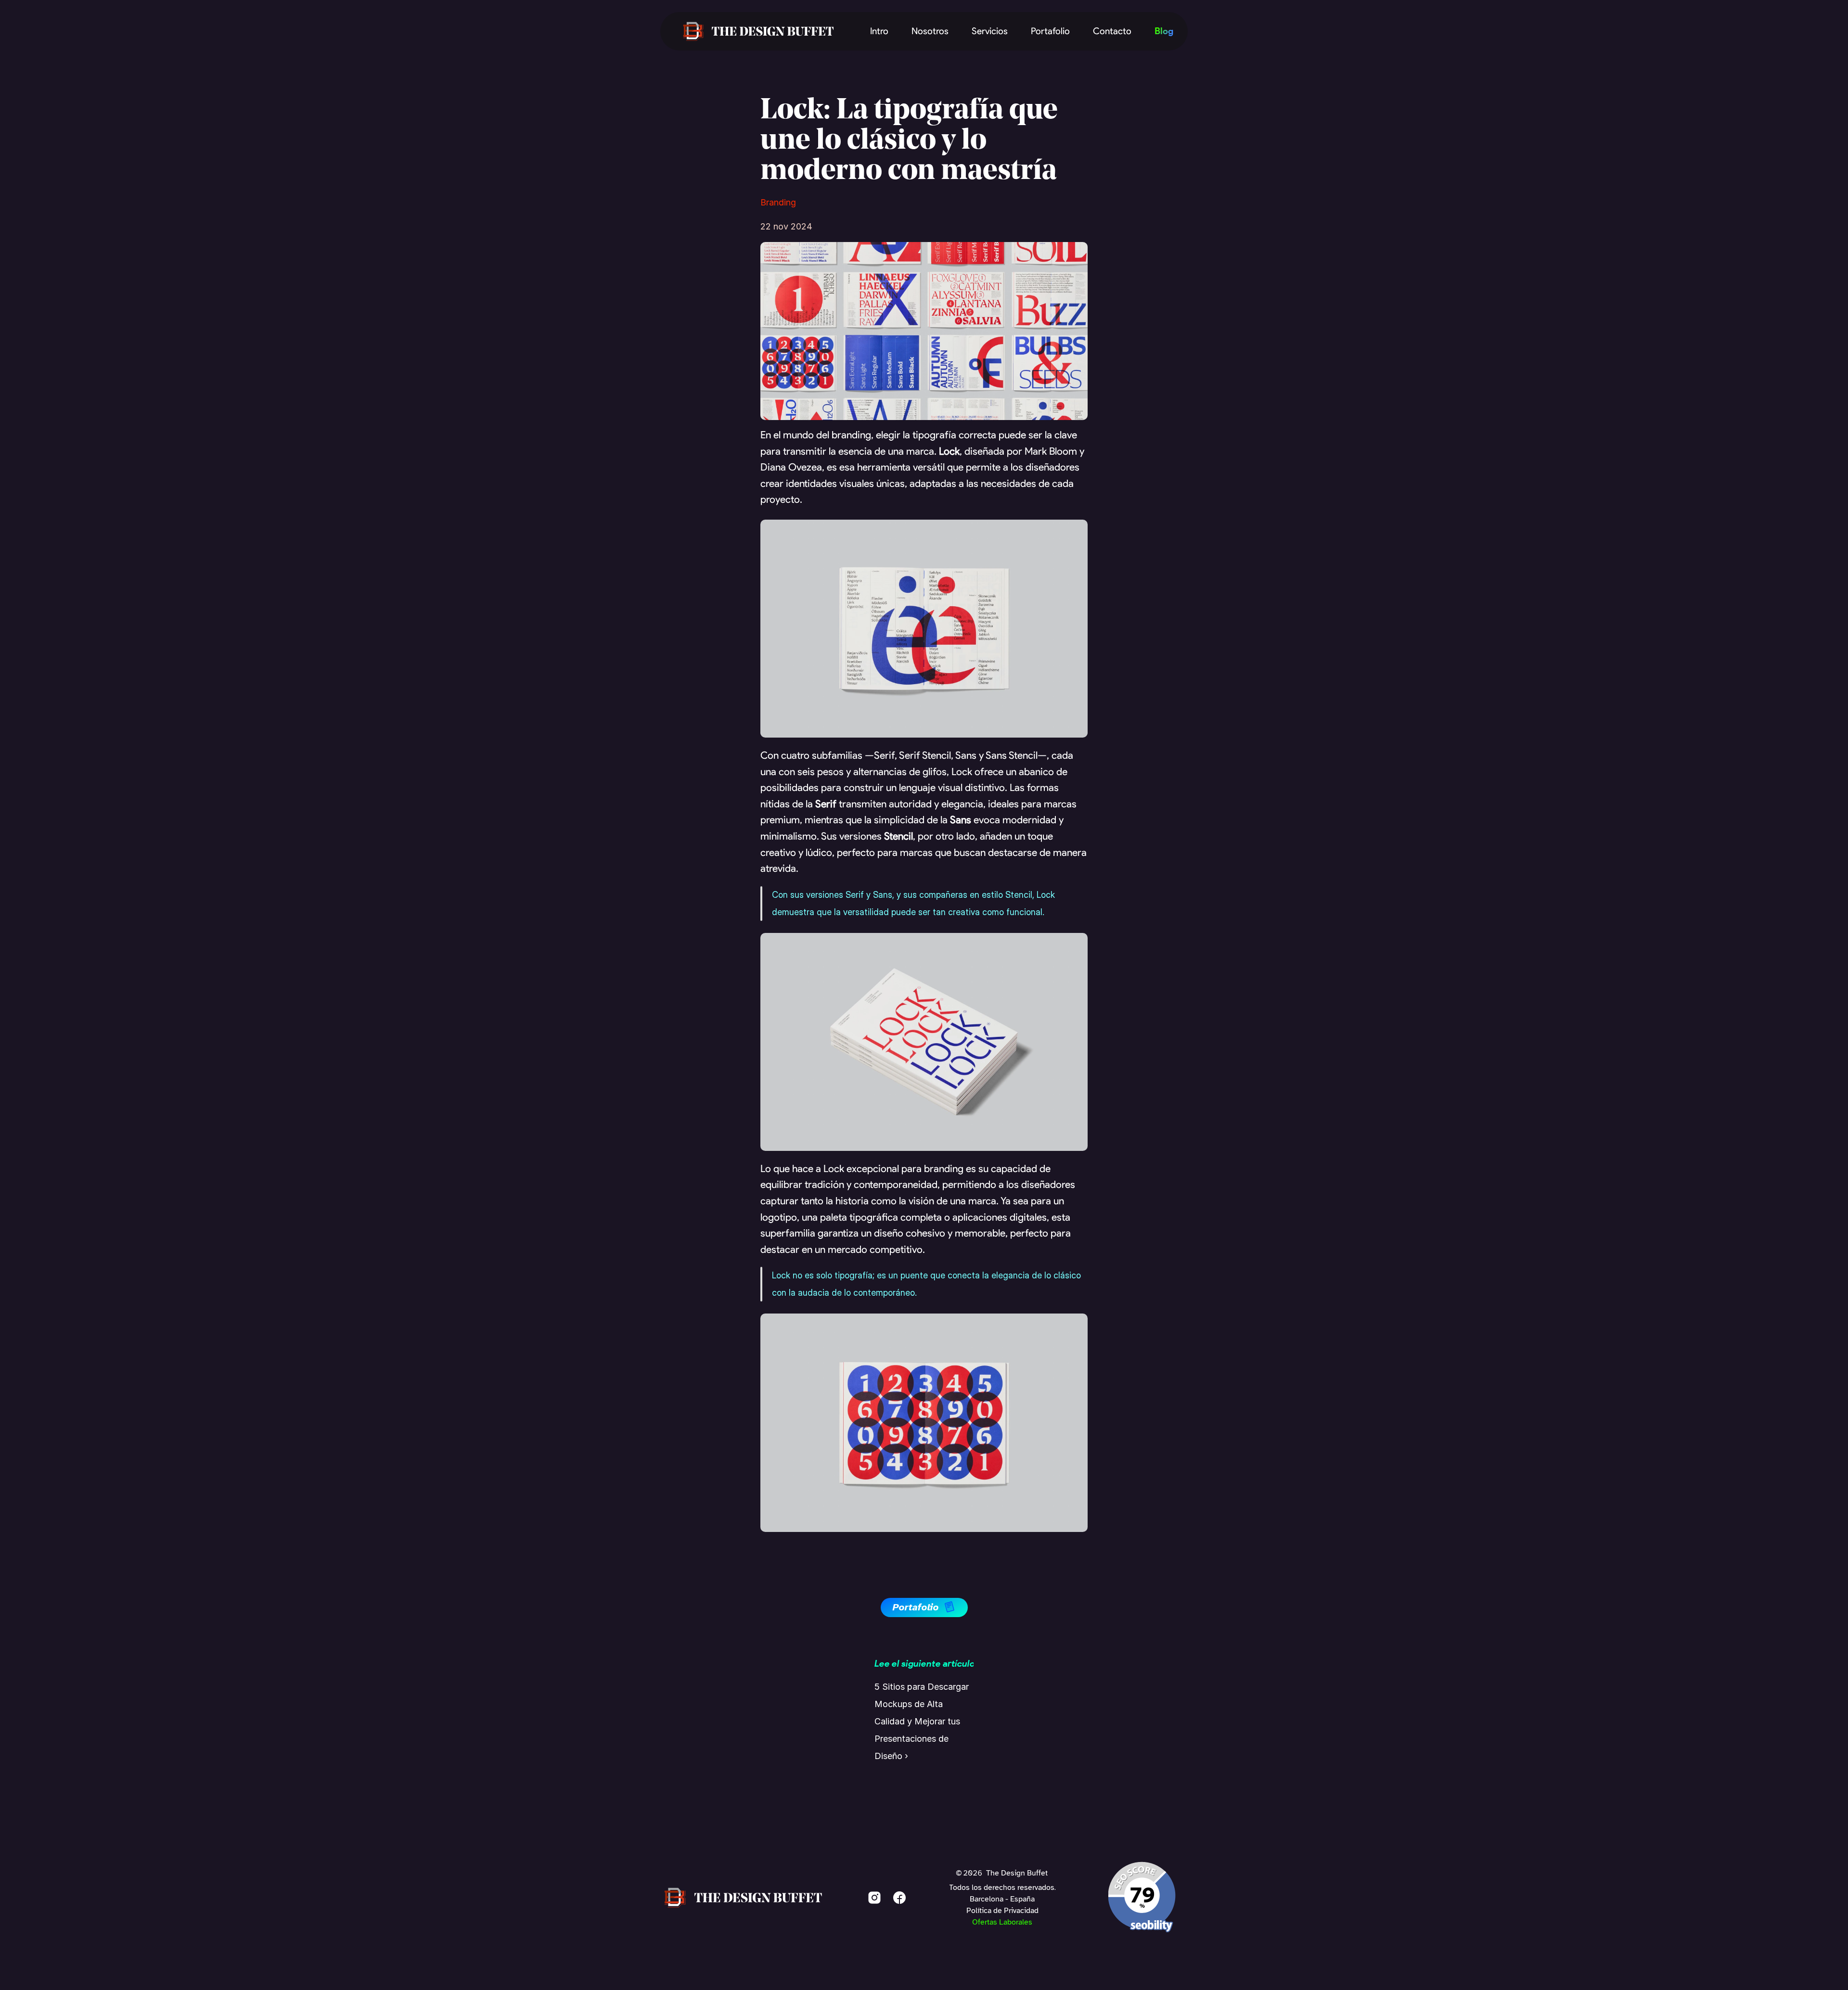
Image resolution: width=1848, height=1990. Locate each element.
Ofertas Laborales (1002, 1922)
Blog (1164, 31)
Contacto (1112, 31)
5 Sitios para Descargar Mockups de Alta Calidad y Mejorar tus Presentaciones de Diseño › (923, 1721)
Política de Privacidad (1002, 1911)
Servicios (990, 31)
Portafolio (1050, 31)
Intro (879, 31)
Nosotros (930, 31)
